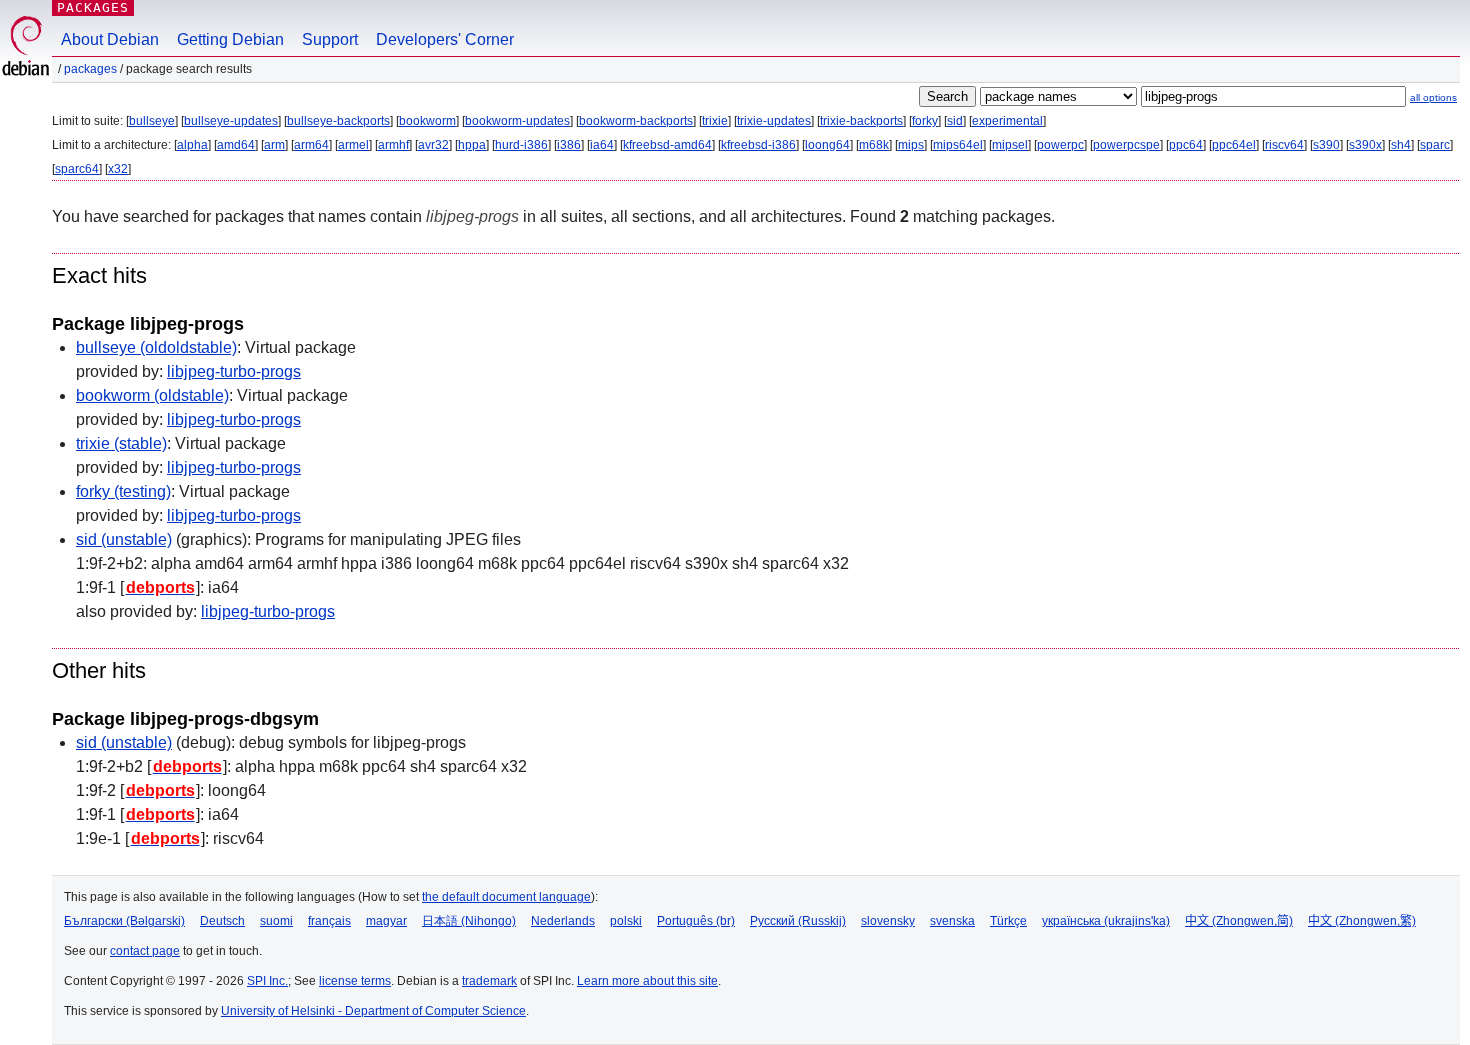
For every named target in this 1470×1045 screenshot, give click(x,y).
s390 (1326, 145)
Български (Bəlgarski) (124, 921)
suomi (276, 921)
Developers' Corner (445, 39)
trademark (489, 981)
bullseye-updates (231, 121)
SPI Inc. (267, 981)
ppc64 (1186, 145)
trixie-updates (774, 121)
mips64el (958, 145)
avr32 (433, 145)
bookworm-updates (517, 121)
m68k (874, 145)
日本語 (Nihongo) (469, 921)
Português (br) (696, 921)
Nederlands (563, 921)
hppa (472, 145)
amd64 (236, 145)
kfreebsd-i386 (758, 145)
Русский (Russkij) (798, 921)
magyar (386, 921)
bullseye (152, 121)
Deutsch (222, 921)
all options (1433, 97)
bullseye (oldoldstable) (156, 347)
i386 (569, 145)
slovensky (888, 921)
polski (626, 921)
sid (955, 121)
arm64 (311, 145)
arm (274, 145)
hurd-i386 (521, 145)
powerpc (1060, 145)
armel (353, 145)
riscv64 (1284, 145)
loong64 (827, 145)
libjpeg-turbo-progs (234, 371)
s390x (1365, 145)
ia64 (602, 145)
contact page (145, 951)
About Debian (110, 39)
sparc (1435, 145)
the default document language (506, 897)
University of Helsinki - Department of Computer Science (373, 1011)
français (329, 921)
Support (330, 39)
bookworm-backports (636, 121)
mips (911, 145)
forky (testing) (123, 491)
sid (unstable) (124, 539)
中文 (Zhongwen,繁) (1362, 921)
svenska (952, 921)
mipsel (1010, 145)
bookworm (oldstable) (152, 395)
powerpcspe (1126, 145)
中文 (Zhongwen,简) (1239, 921)
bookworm (427, 121)
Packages (93, 7)
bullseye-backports (338, 121)
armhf (393, 145)
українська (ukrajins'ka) (1106, 921)
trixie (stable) (121, 443)
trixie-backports (861, 121)
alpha (192, 145)
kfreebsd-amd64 (667, 145)
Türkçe (1008, 921)
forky (925, 121)
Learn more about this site (647, 981)
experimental (1007, 121)
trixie (715, 121)
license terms (355, 981)
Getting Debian (230, 39)
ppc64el (1234, 145)
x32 (118, 169)
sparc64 (77, 169)
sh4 (1401, 145)
